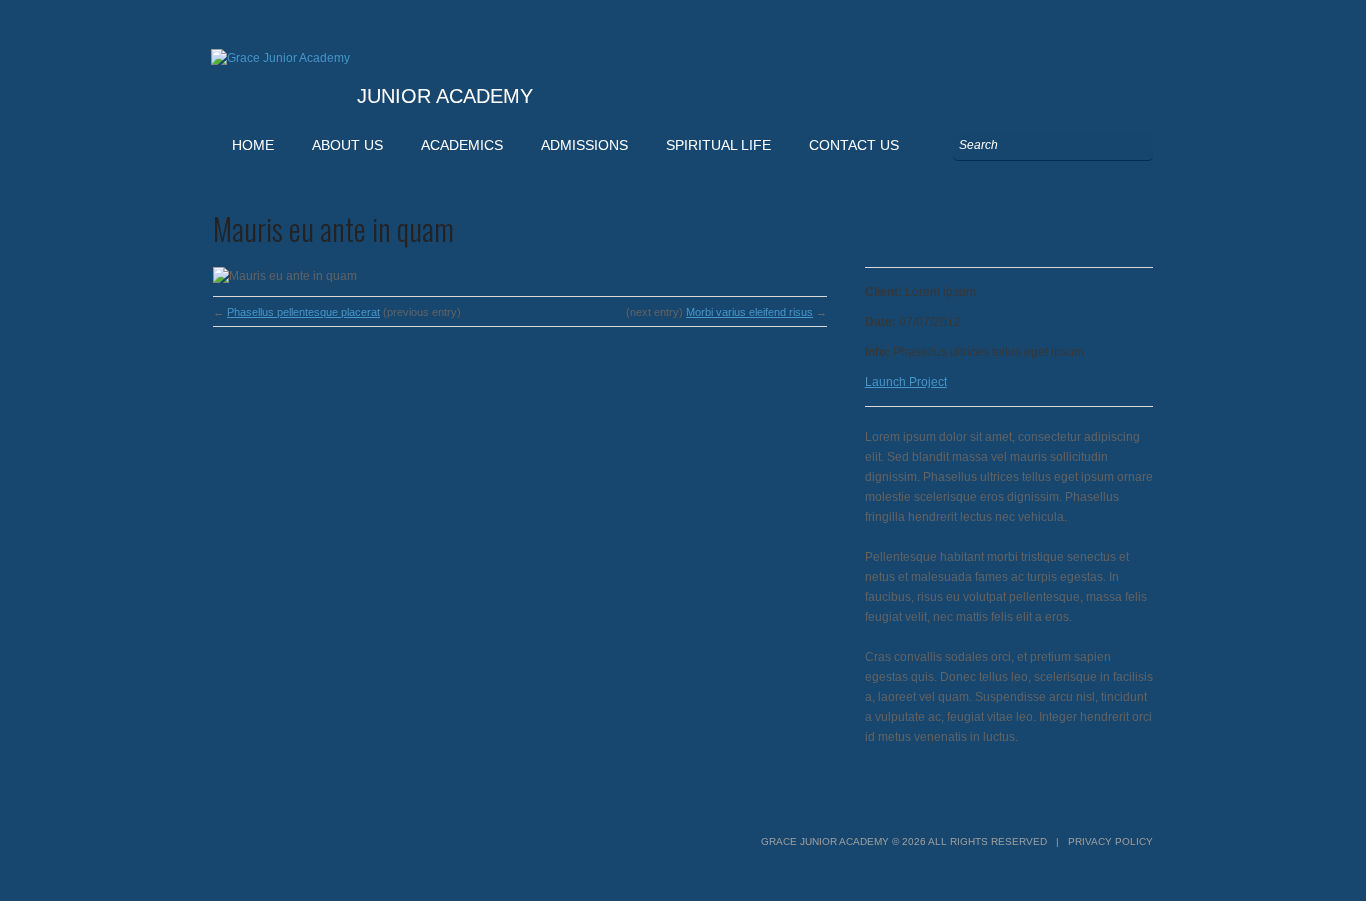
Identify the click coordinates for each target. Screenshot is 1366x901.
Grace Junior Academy (825, 841)
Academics (462, 145)
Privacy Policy (1110, 841)
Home (253, 145)
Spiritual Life (718, 145)
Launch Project (906, 382)
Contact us (854, 145)
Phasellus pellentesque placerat (303, 312)
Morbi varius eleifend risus (749, 312)
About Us (347, 145)
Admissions (584, 145)
